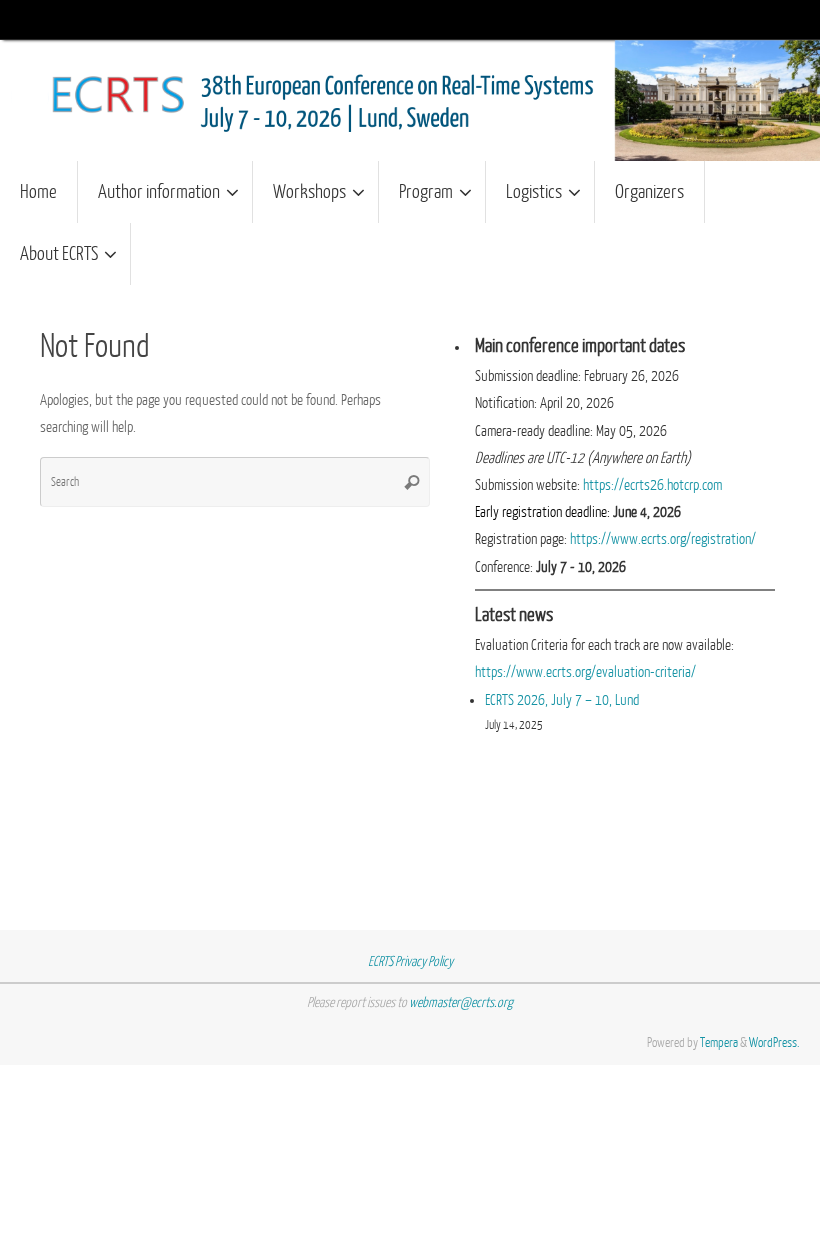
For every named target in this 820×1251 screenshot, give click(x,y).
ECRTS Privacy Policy (410, 961)
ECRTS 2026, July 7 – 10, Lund (562, 700)
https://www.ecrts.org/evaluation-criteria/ (585, 672)
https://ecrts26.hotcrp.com (652, 485)
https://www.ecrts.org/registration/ (663, 539)
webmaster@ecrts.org (461, 1002)
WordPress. (774, 1042)
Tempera (719, 1042)
